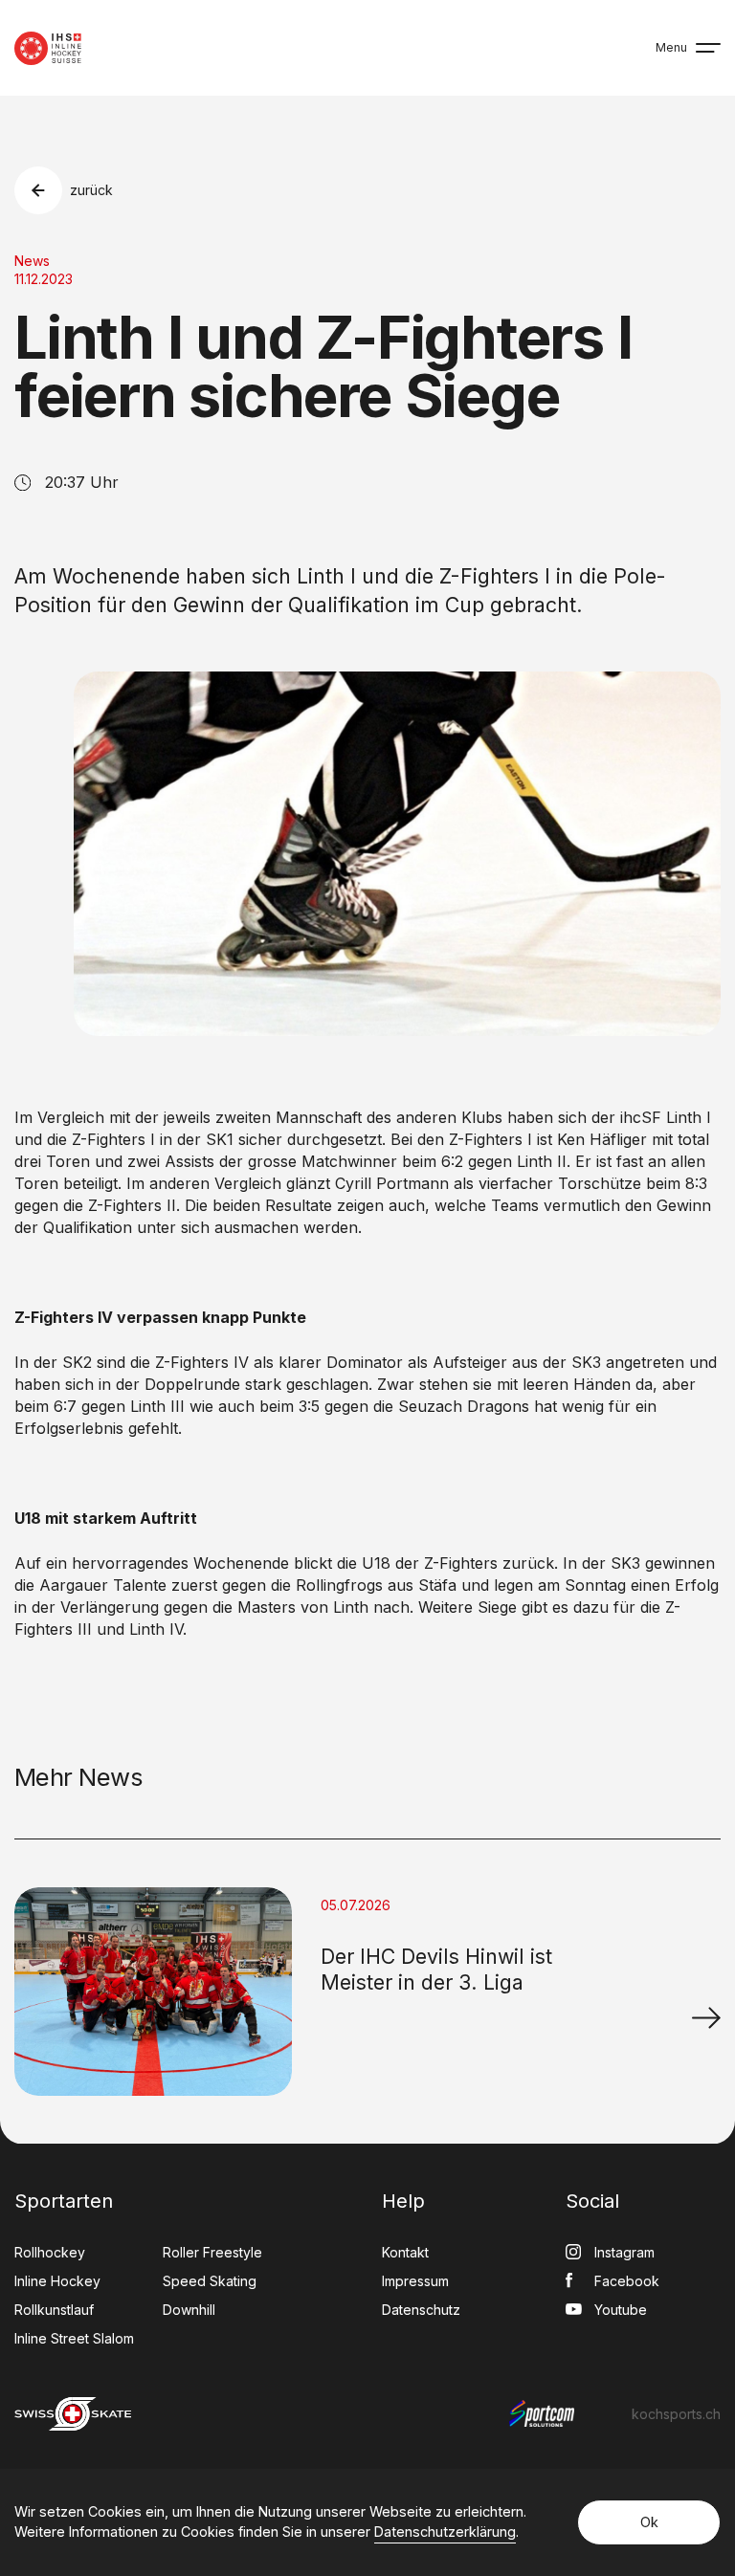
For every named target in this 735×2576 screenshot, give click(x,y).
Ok (649, 2522)
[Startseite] (48, 48)
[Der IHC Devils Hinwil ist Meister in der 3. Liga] (706, 2017)
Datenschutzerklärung (445, 2532)
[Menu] (708, 48)
